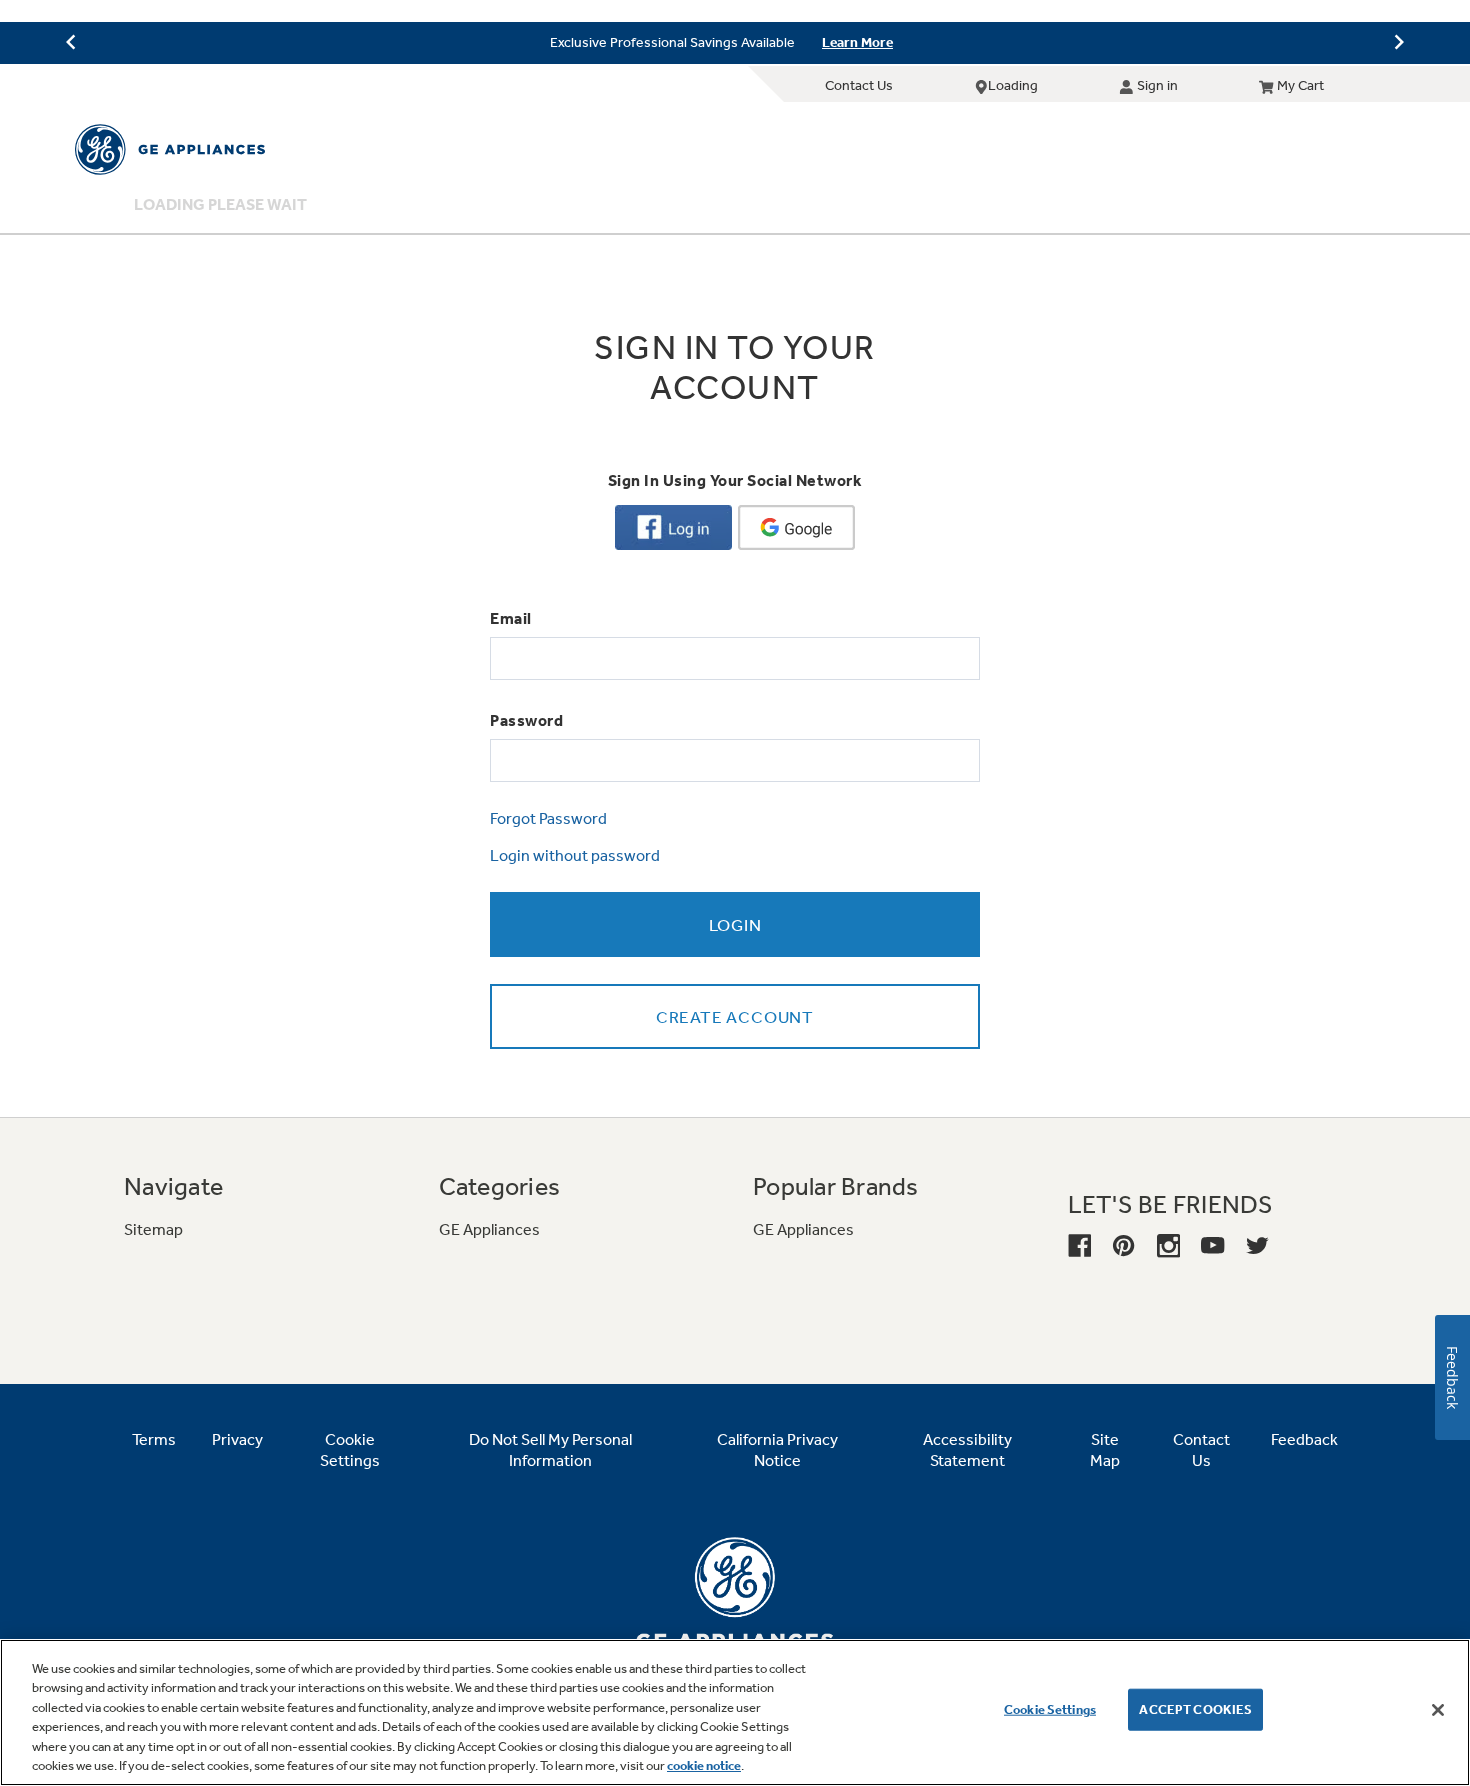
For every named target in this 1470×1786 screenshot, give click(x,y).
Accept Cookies (1195, 1709)
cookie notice (704, 1765)
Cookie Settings (1050, 1709)
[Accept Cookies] (1438, 1710)
